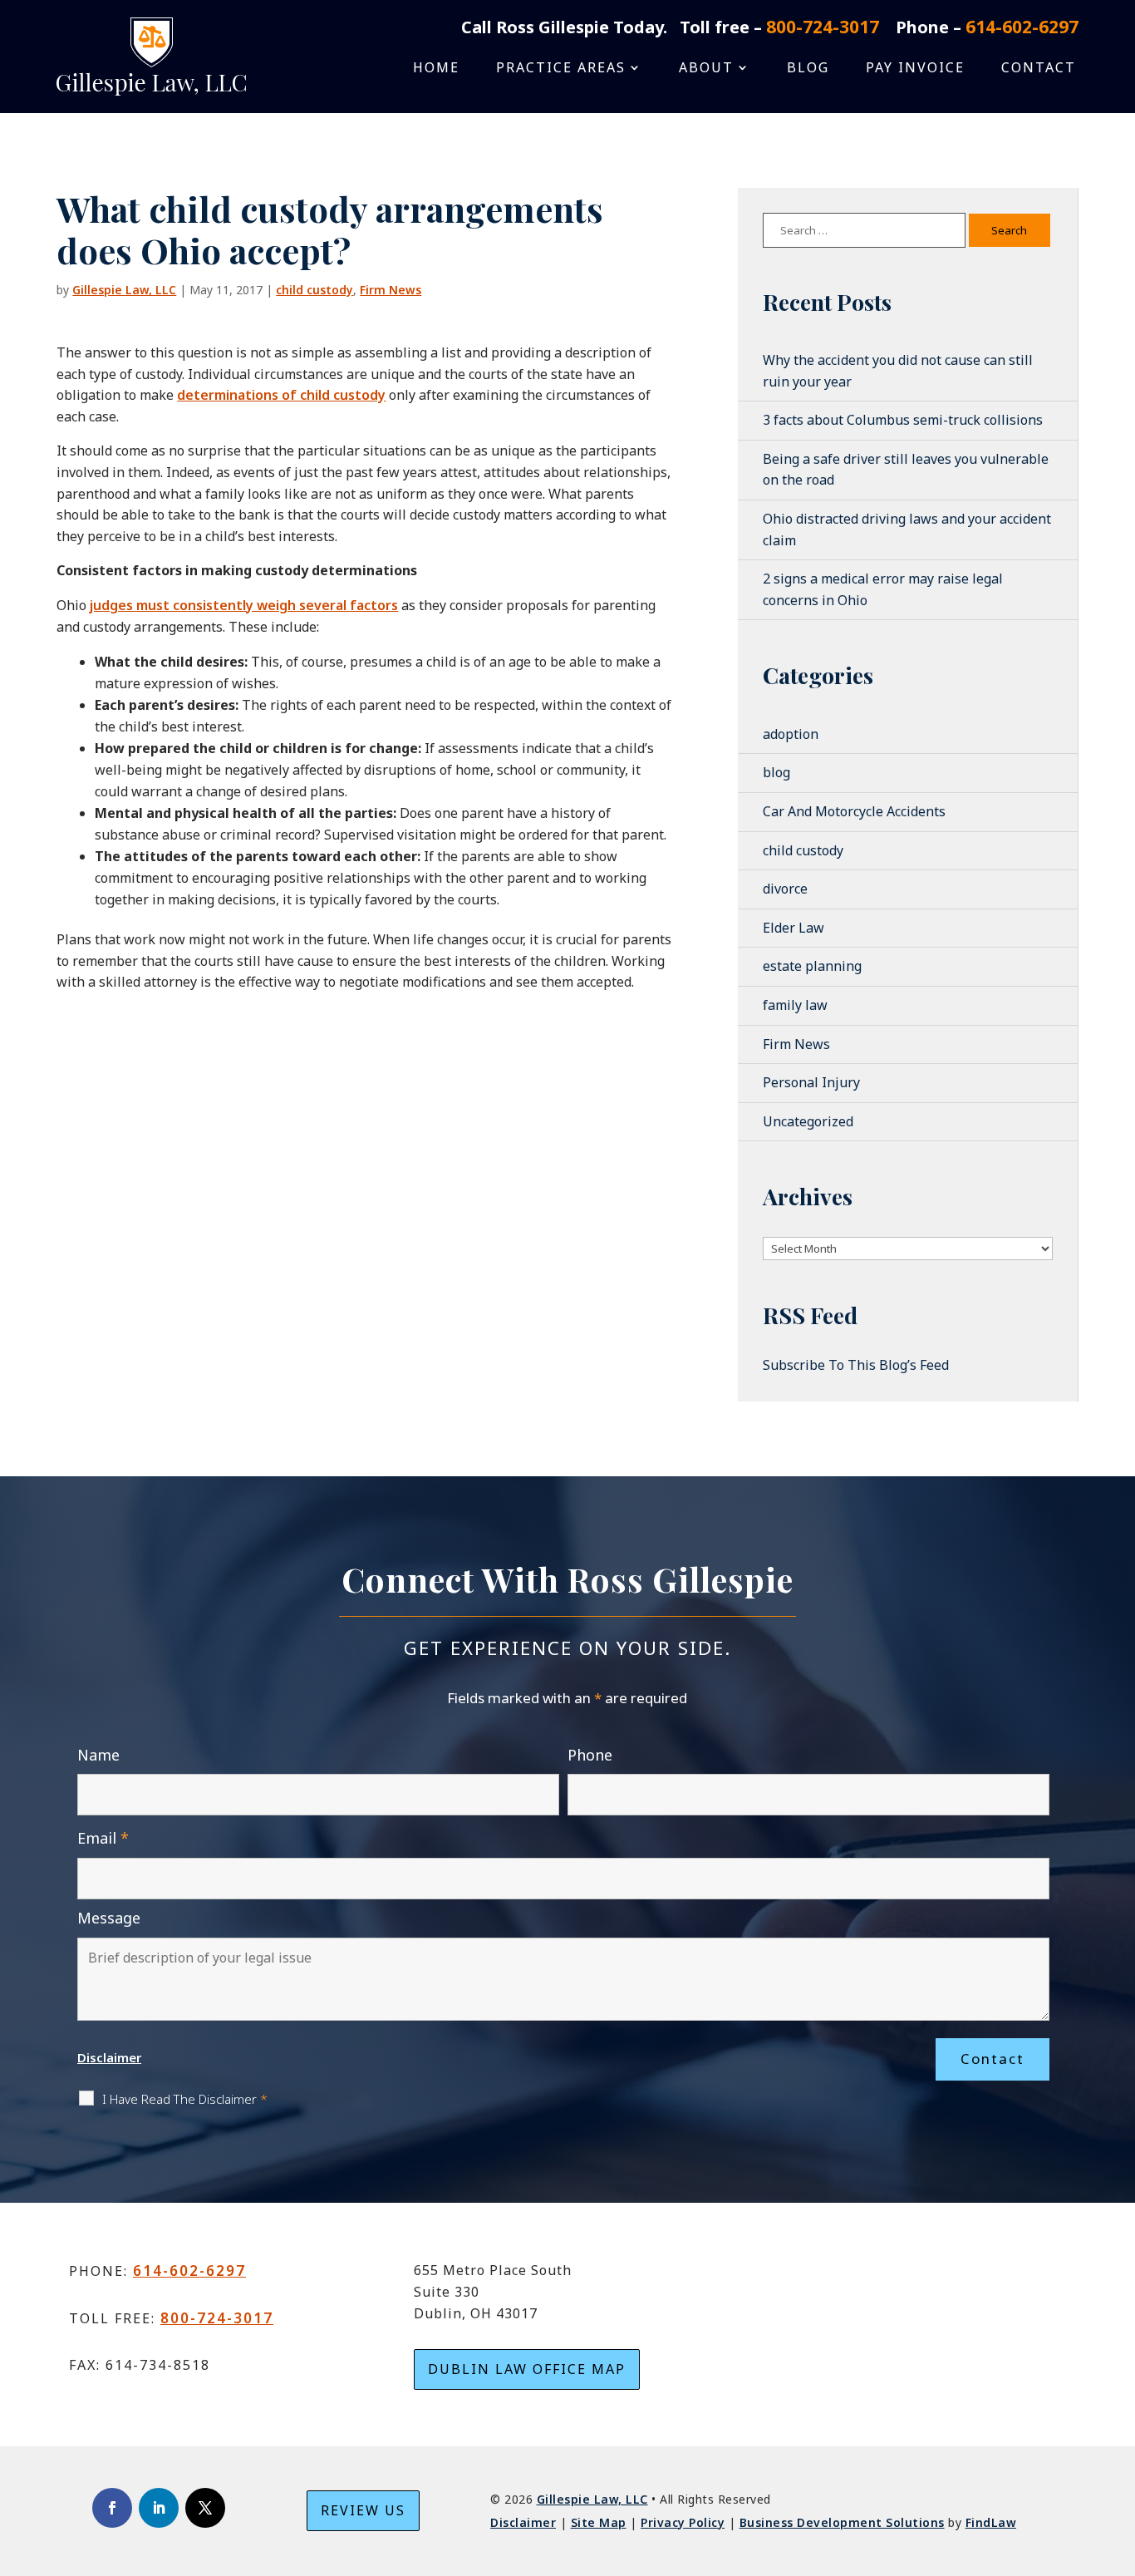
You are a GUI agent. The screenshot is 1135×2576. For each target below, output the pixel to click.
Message (109, 1918)
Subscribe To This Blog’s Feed (856, 1365)
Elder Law (794, 928)
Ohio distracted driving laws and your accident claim (907, 529)
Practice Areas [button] (561, 69)
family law (795, 1005)
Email (103, 1838)
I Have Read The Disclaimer (185, 2099)
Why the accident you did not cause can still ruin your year (898, 371)
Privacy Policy (683, 2522)
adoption (791, 734)
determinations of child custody (281, 395)
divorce (785, 889)
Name (98, 1755)
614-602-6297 (1022, 27)
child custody (314, 290)
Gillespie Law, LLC (124, 290)
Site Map (599, 2522)
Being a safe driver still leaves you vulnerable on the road (906, 470)
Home (436, 69)
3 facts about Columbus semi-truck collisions (903, 420)
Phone (590, 1755)
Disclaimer (109, 2057)
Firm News (391, 290)
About (706, 69)
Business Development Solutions (842, 2522)
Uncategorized (808, 1121)
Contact (1039, 69)
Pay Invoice (915, 69)
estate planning (812, 966)
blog (776, 772)
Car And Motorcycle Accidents (854, 811)
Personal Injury (811, 1082)
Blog (808, 69)
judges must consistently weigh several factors (244, 605)
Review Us (363, 2510)
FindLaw (991, 2522)
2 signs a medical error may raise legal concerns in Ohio (883, 589)
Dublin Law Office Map (527, 2369)
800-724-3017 (823, 27)
